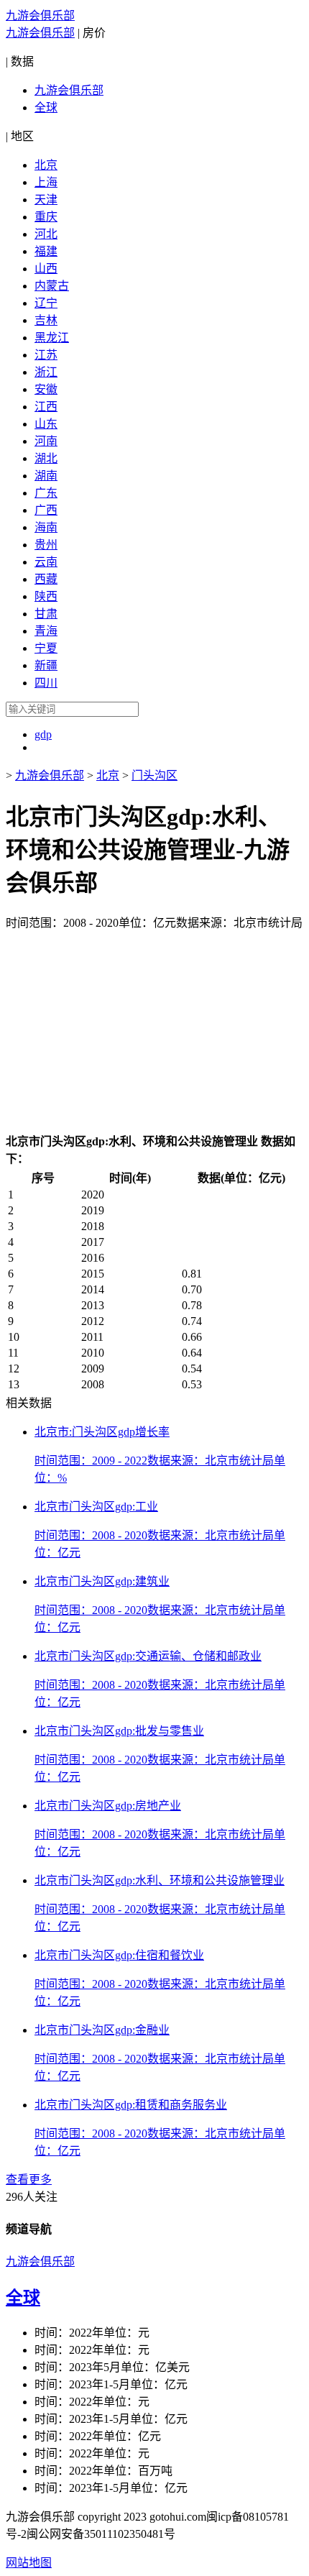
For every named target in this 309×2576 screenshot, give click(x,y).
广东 (46, 493)
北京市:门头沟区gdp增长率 (102, 1432)
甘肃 (46, 614)
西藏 (46, 579)
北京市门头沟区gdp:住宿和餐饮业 (119, 1955)
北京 (46, 165)
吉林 (46, 320)
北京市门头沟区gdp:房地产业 (108, 1806)
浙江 (46, 372)
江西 (46, 407)
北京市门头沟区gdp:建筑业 (102, 1581)
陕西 (46, 596)
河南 (46, 441)
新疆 (46, 665)
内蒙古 (52, 286)
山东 (46, 424)
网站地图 (29, 2563)
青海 (46, 631)
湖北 (46, 458)
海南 (46, 527)
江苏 (46, 355)
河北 (46, 234)
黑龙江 (52, 338)
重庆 (46, 217)
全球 (46, 107)
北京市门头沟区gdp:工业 (96, 1507)
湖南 (46, 476)
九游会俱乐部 (40, 15)
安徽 (46, 389)
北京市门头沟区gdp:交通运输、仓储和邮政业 (148, 1656)
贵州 (46, 545)
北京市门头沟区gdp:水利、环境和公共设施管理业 (160, 1880)
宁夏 (46, 648)
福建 (46, 251)
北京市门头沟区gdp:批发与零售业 (119, 1731)
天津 (46, 200)
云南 (46, 562)
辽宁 (46, 303)
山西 (46, 269)
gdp (43, 734)
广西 (46, 510)
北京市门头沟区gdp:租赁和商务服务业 (131, 2105)
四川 (46, 683)
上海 (46, 182)
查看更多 (29, 2179)
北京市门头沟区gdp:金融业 (102, 2030)
